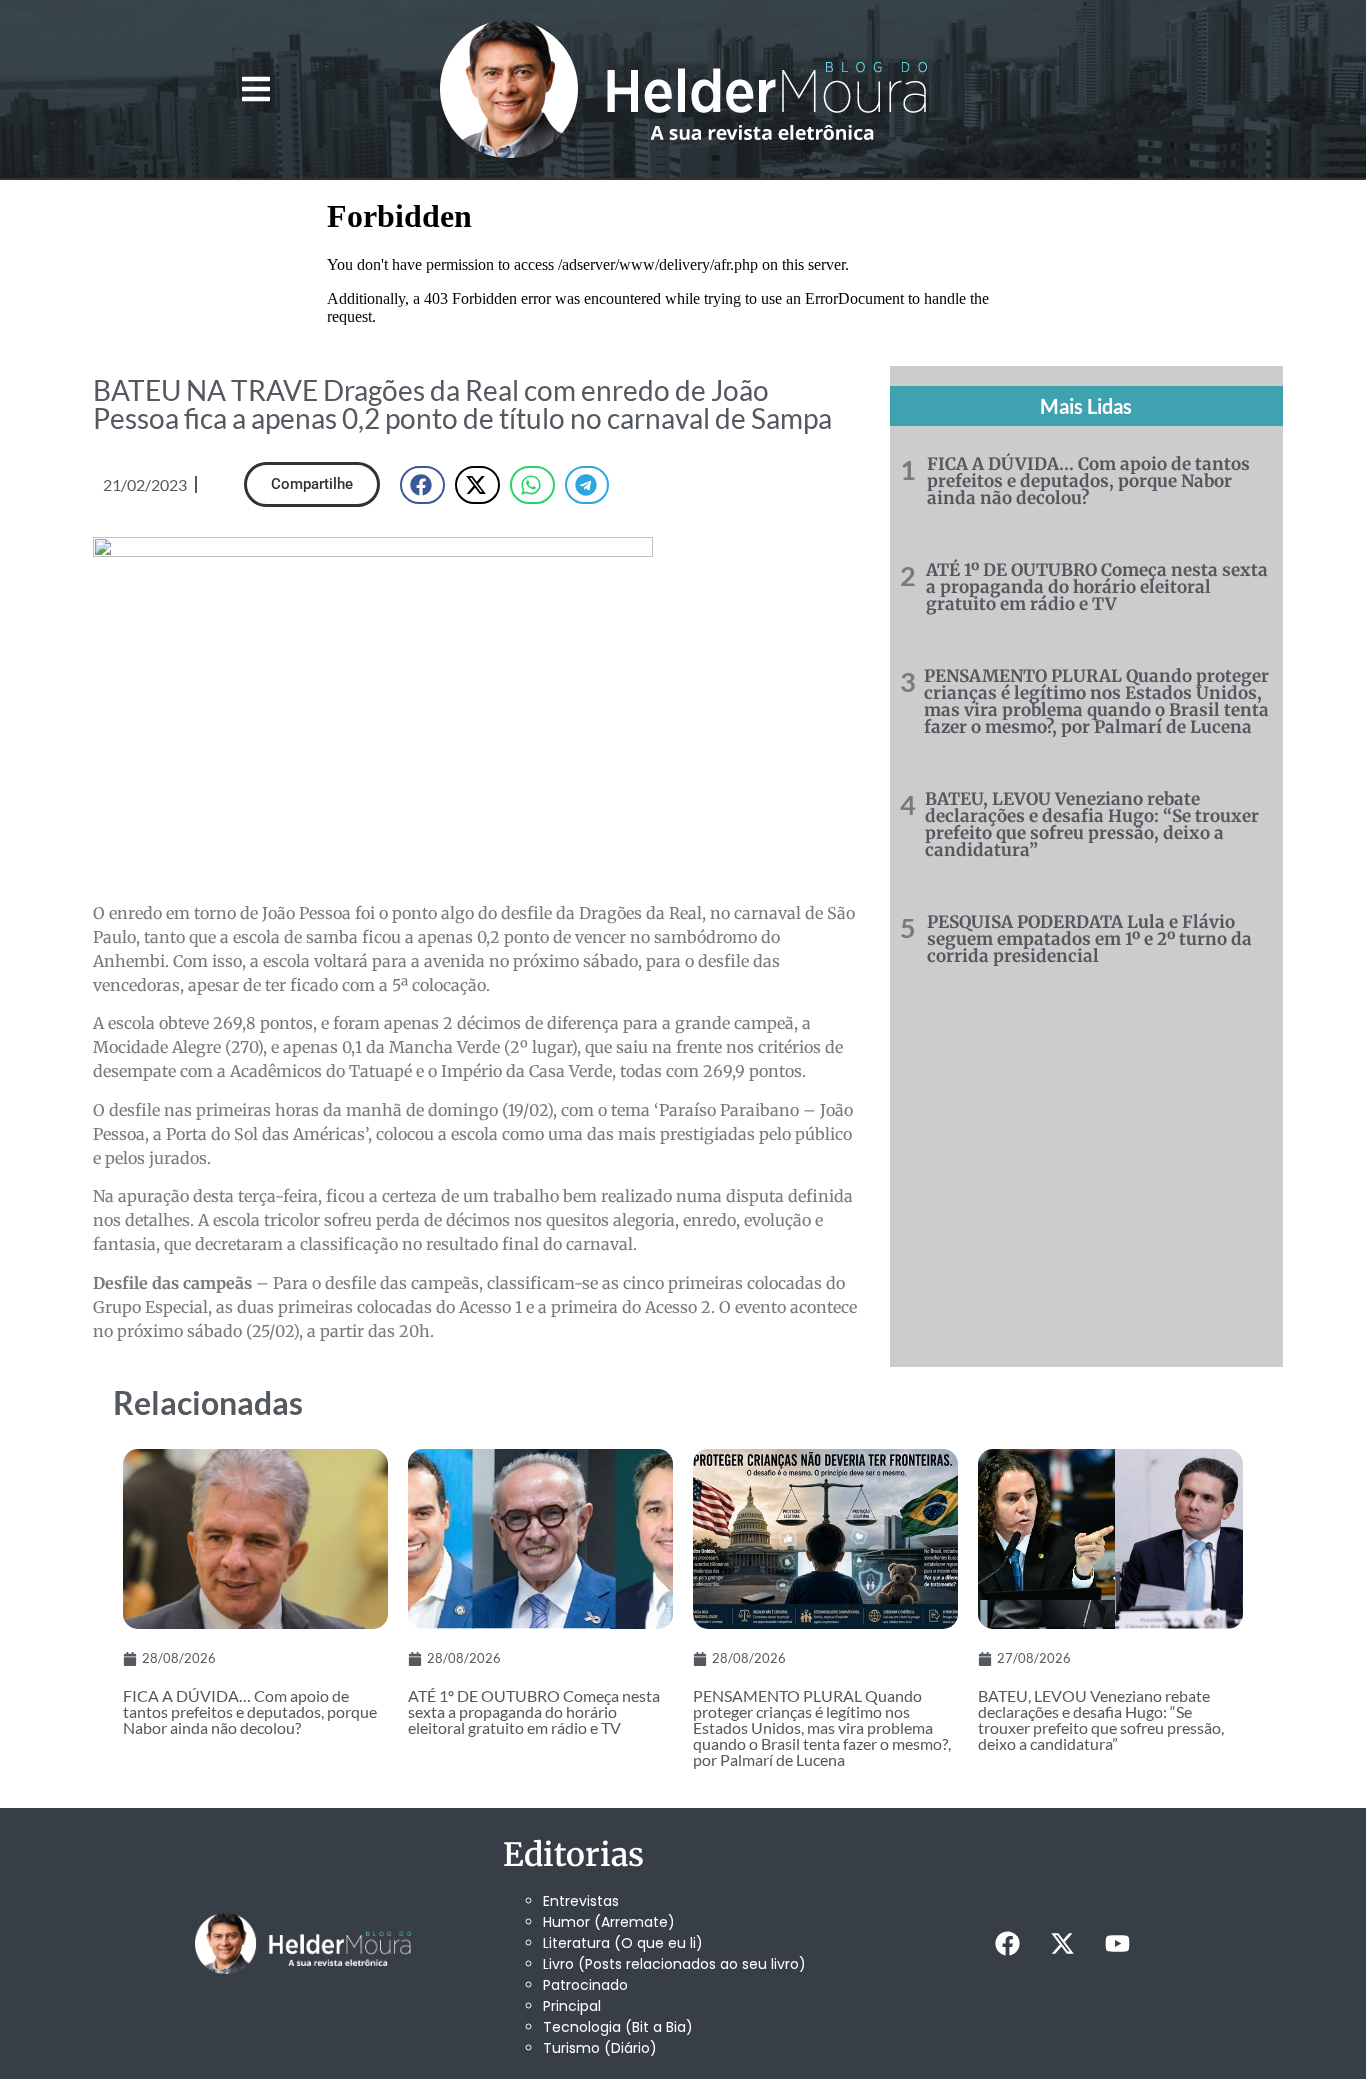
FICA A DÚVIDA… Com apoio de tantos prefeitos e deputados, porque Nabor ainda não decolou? (1088, 481)
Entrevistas (581, 1901)
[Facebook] (1007, 1944)
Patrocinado (585, 1985)
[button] (255, 89)
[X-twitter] (1062, 1944)
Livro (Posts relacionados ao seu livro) (674, 1964)
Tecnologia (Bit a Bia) (618, 2027)
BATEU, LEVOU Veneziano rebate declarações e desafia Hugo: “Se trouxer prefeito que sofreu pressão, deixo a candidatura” (1092, 824)
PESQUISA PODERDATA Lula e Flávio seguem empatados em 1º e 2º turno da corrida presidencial (1089, 939)
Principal (572, 2006)
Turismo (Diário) (600, 2048)
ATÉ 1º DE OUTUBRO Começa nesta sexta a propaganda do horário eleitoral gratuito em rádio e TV (1097, 587)
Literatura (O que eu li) (623, 1943)
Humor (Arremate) (609, 1922)
